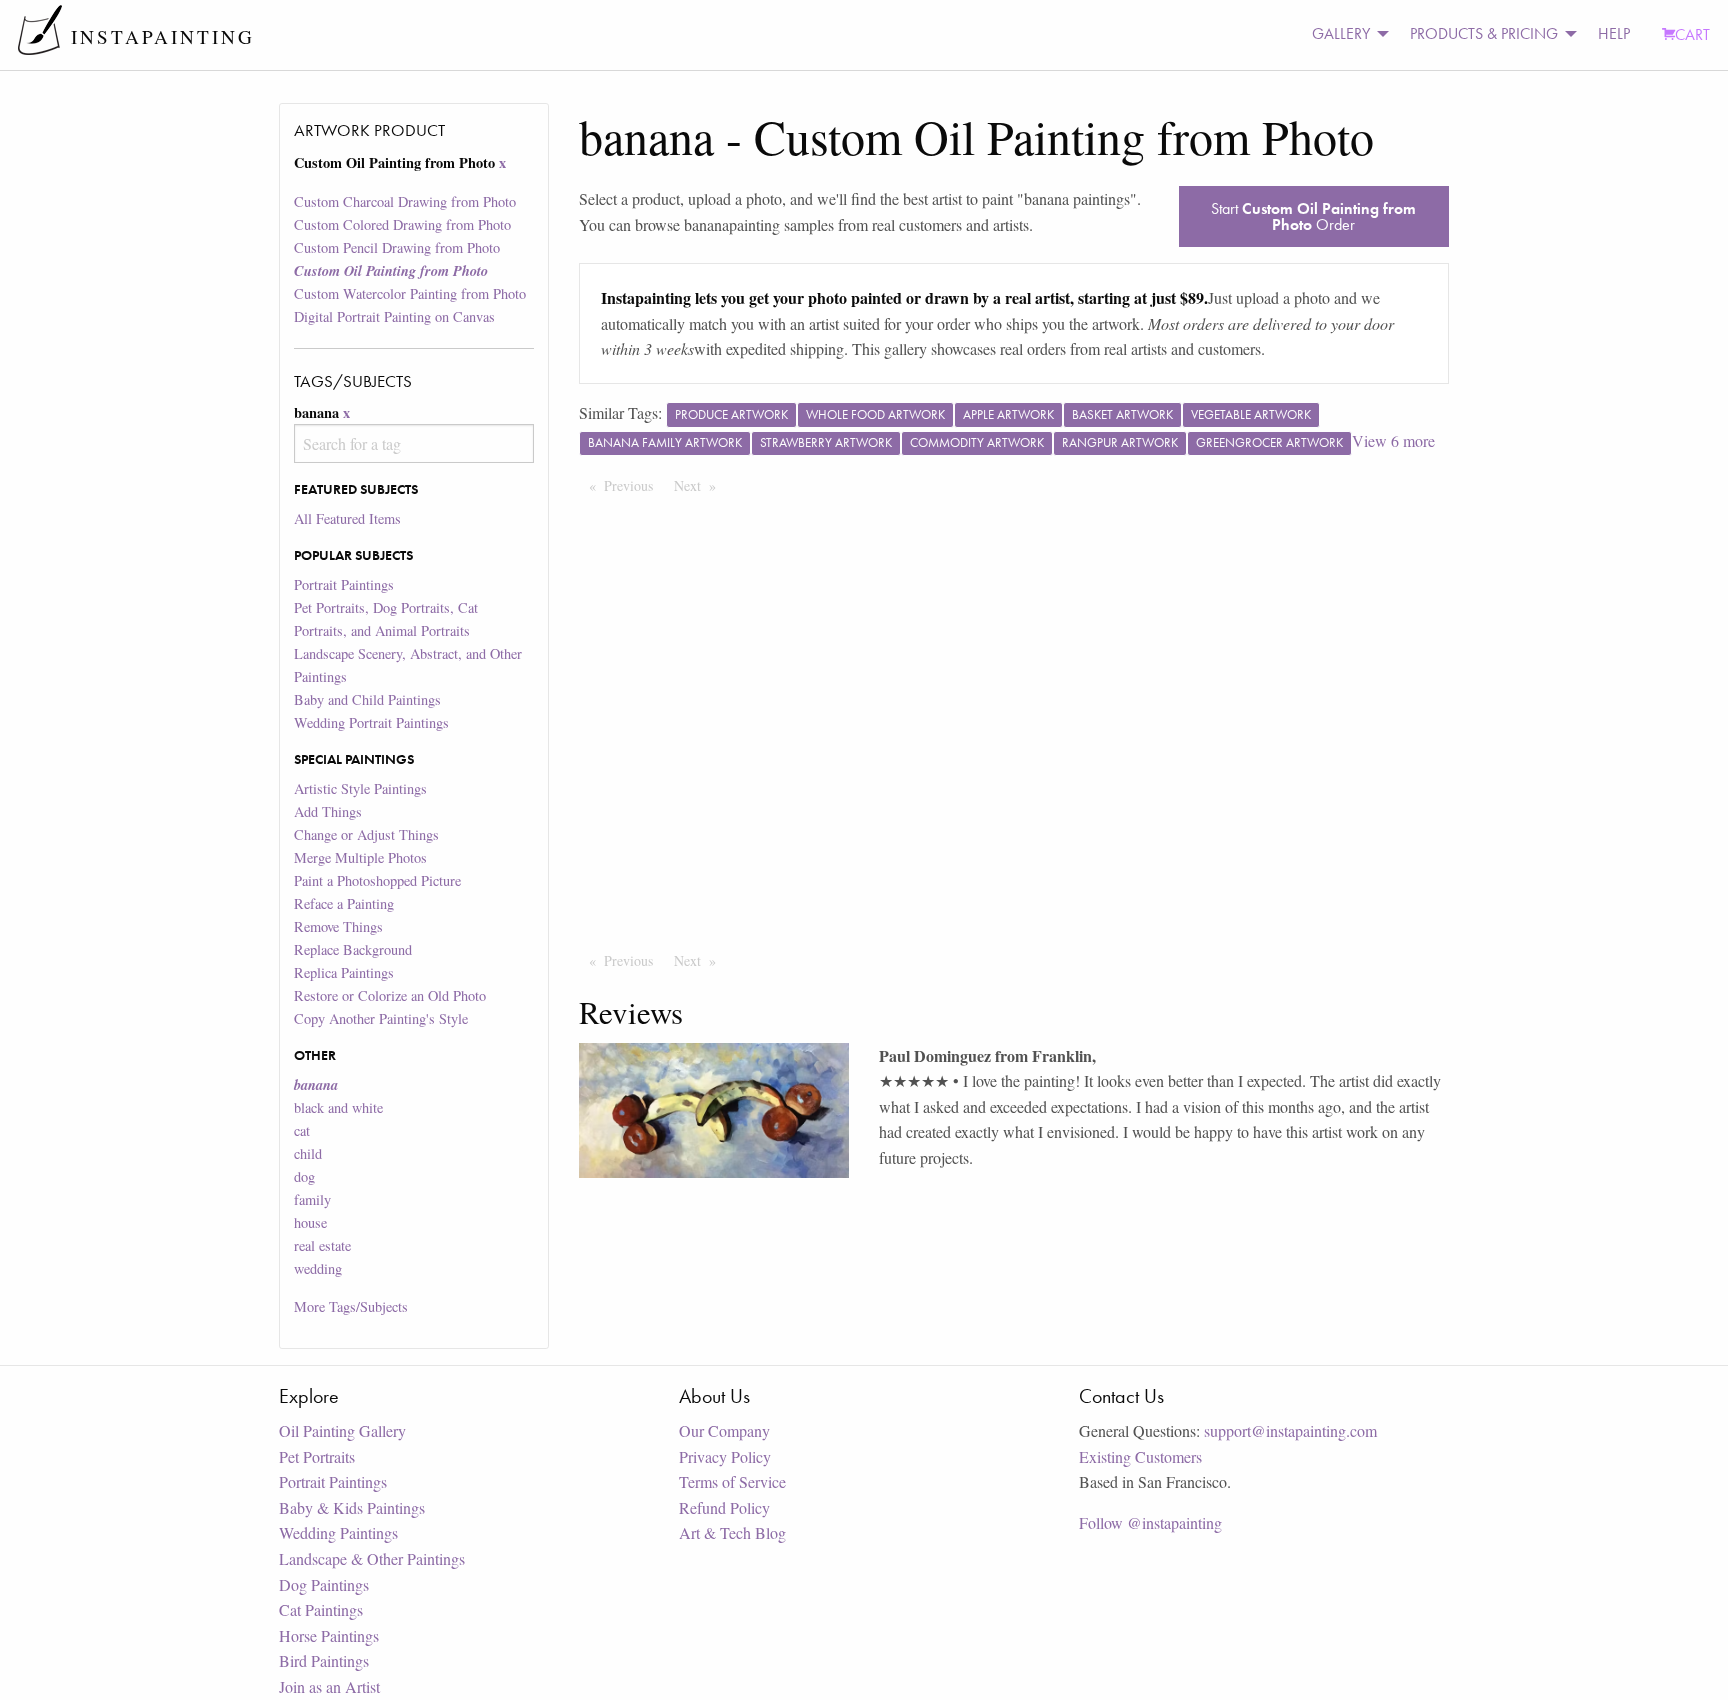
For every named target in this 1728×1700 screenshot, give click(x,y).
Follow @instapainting (1150, 1522)
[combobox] (413, 443)
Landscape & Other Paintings (372, 1558)
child (308, 1153)
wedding (318, 1268)
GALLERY (1341, 33)
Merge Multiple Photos (360, 857)
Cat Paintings (321, 1609)
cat (302, 1130)
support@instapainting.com (1290, 1430)
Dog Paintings (324, 1584)
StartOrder (1313, 216)
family (312, 1199)
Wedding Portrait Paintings (371, 722)
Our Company (724, 1430)
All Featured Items (347, 518)
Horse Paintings (329, 1635)
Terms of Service (732, 1481)
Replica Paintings (344, 972)
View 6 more (1393, 440)
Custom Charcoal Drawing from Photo (405, 201)
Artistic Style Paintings (360, 788)
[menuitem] (1345, 34)
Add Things (328, 811)
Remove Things (338, 926)
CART (1692, 34)
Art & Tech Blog (732, 1532)
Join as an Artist (329, 1686)
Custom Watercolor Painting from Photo (410, 293)
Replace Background (353, 949)
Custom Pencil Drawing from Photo (397, 247)
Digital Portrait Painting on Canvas (394, 316)
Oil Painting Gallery (342, 1430)
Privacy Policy (725, 1456)
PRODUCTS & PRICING (1484, 33)
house (310, 1222)
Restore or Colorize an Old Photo (390, 995)
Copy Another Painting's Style (381, 1018)
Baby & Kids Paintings (352, 1507)
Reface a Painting (344, 903)
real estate (322, 1245)
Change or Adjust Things (366, 834)
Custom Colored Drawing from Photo (402, 224)
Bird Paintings (324, 1660)
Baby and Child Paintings (367, 699)
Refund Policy (724, 1507)
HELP (1614, 33)
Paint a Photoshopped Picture (377, 880)
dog (304, 1176)
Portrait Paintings (344, 584)
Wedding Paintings (338, 1532)
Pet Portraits (317, 1456)
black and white (338, 1107)
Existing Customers (1140, 1456)
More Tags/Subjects (351, 1306)
